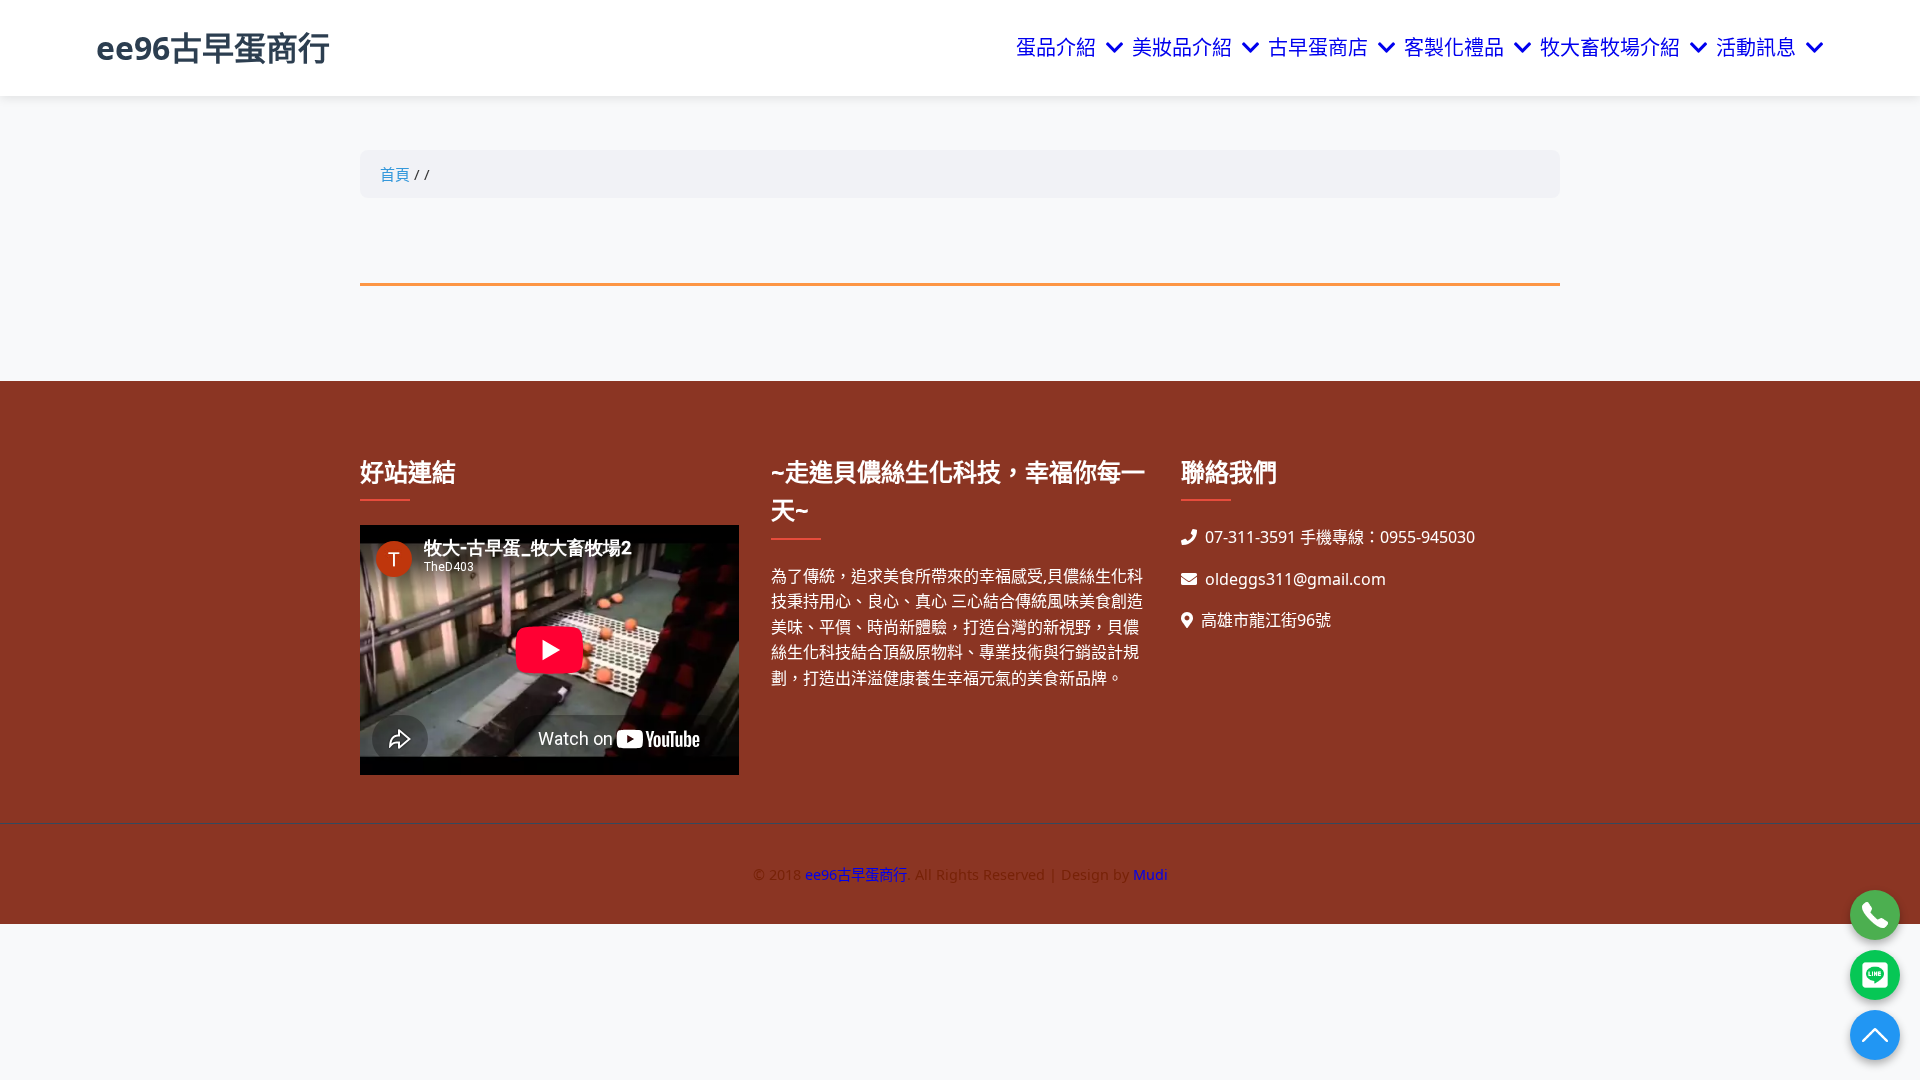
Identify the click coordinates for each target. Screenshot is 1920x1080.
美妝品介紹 (1187, 47)
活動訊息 (1761, 47)
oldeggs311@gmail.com (1295, 579)
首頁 (395, 174)
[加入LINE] (1875, 975)
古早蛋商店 (1323, 47)
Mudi (1150, 874)
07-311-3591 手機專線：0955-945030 (1340, 537)
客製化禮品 (1459, 47)
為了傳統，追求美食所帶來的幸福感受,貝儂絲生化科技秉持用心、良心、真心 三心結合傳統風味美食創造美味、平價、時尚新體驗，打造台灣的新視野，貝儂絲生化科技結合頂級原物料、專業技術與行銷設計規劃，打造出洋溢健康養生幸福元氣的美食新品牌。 (957, 627)
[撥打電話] (1875, 915)
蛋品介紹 (1061, 47)
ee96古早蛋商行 (213, 47)
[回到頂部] (1875, 1035)
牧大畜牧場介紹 (1615, 47)
